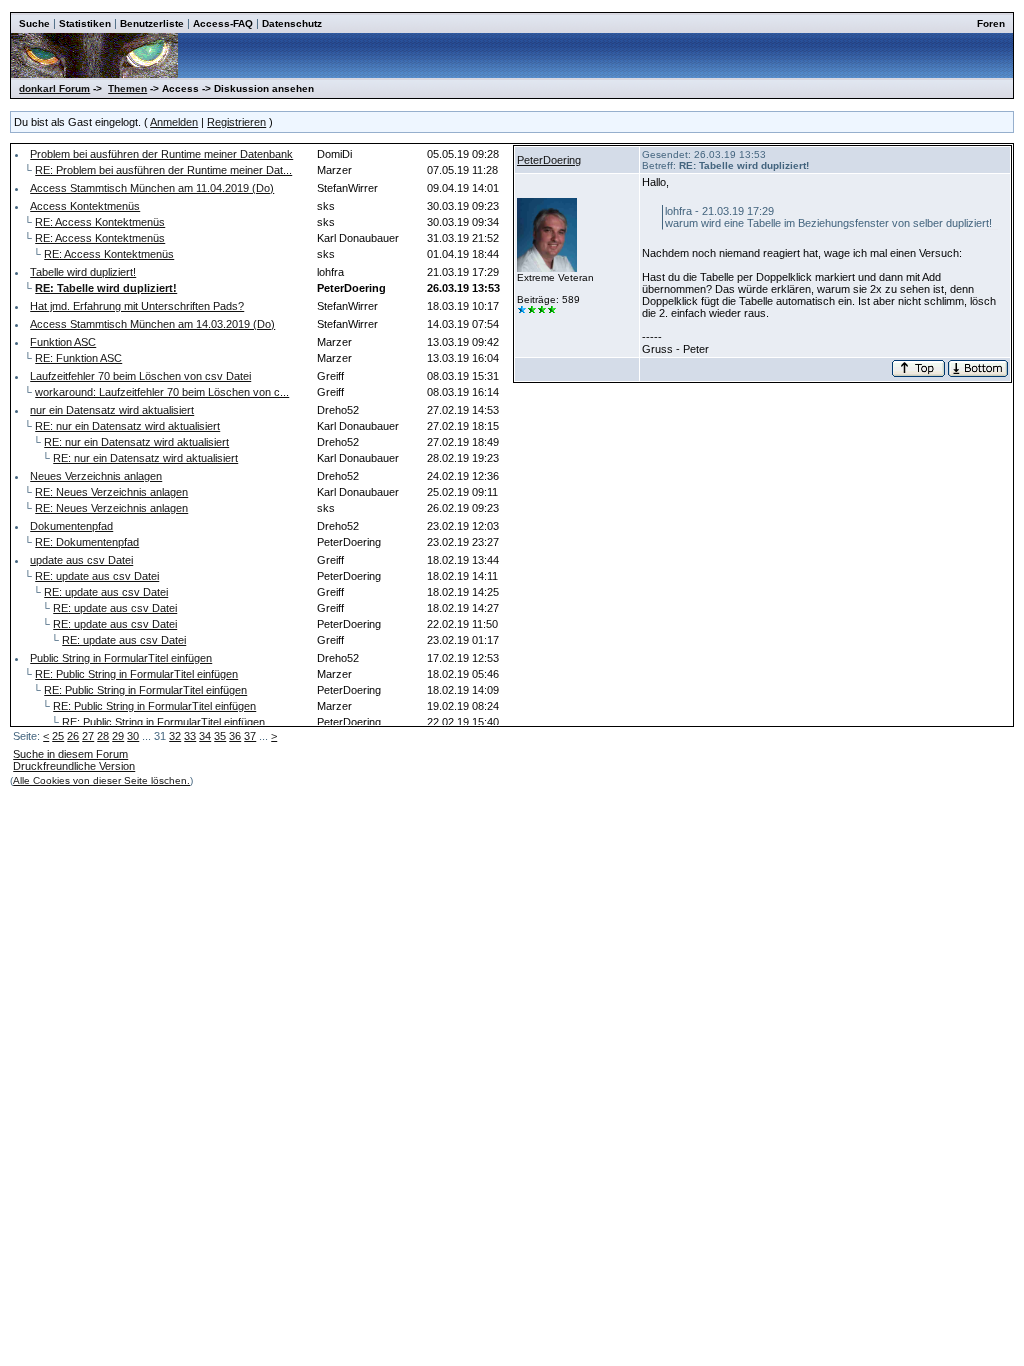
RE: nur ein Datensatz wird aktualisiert (127, 426)
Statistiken (85, 23)
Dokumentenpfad (71, 526)
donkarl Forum (54, 88)
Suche (34, 23)
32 (175, 736)
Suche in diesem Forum (70, 754)
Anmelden (174, 122)
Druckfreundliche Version (74, 766)
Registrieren (236, 122)
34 (205, 736)
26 (73, 736)
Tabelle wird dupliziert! (83, 272)
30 (133, 736)
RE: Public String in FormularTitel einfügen (136, 674)
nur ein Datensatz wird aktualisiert (112, 410)
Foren (991, 23)
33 (190, 736)
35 (220, 736)
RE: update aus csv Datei (97, 576)
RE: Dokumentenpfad (87, 542)
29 (118, 736)
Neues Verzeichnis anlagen (96, 476)
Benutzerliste (152, 23)
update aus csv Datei (81, 560)
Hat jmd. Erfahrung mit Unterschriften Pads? (137, 306)
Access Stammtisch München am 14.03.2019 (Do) (152, 324)
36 (235, 736)
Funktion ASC (63, 342)
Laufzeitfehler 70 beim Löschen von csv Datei (140, 376)
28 (103, 736)
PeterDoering (549, 160)
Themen (127, 88)
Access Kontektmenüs (85, 206)
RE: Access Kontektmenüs (100, 222)
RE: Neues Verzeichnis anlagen (111, 492)
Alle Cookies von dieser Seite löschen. (101, 780)
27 (88, 736)
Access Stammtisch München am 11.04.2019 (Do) (152, 188)
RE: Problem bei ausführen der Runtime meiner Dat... (163, 170)
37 (250, 736)
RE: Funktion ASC (78, 358)
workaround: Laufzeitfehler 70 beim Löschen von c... (162, 392)
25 (58, 736)
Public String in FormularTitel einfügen (121, 658)
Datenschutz (292, 23)
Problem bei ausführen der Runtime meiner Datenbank (161, 154)
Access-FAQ (223, 23)
